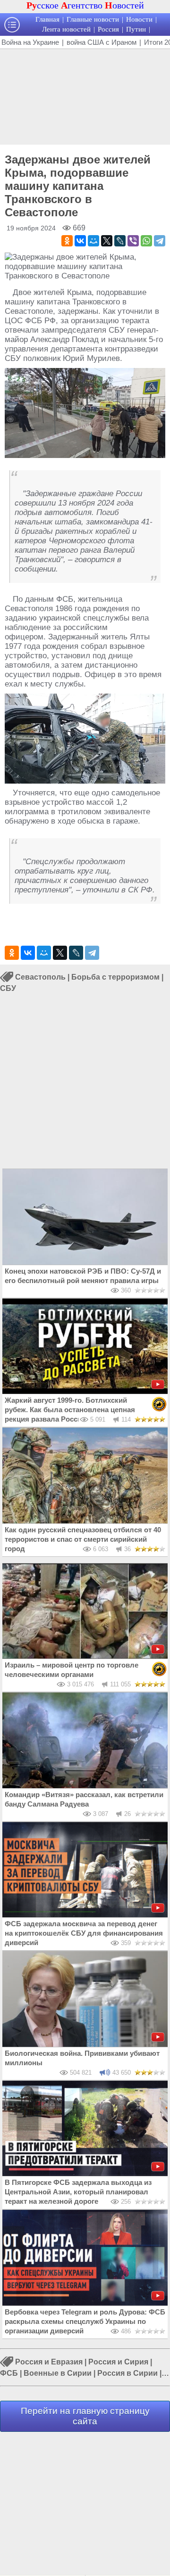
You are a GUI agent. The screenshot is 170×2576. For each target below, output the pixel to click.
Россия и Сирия (118, 2362)
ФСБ (9, 2373)
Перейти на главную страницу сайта (85, 2416)
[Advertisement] (85, 96)
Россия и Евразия (49, 2362)
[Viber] (133, 241)
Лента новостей (66, 29)
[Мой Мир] (93, 241)
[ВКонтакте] (80, 241)
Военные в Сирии (58, 2373)
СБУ (8, 988)
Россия (108, 29)
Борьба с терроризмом (115, 977)
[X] (107, 241)
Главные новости (93, 19)
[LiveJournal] (120, 241)
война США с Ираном (102, 42)
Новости (139, 19)
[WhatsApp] (146, 241)
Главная (47, 19)
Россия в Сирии (127, 2373)
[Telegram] (160, 241)
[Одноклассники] (67, 241)
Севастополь (40, 977)
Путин (136, 29)
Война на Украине (30, 42)
